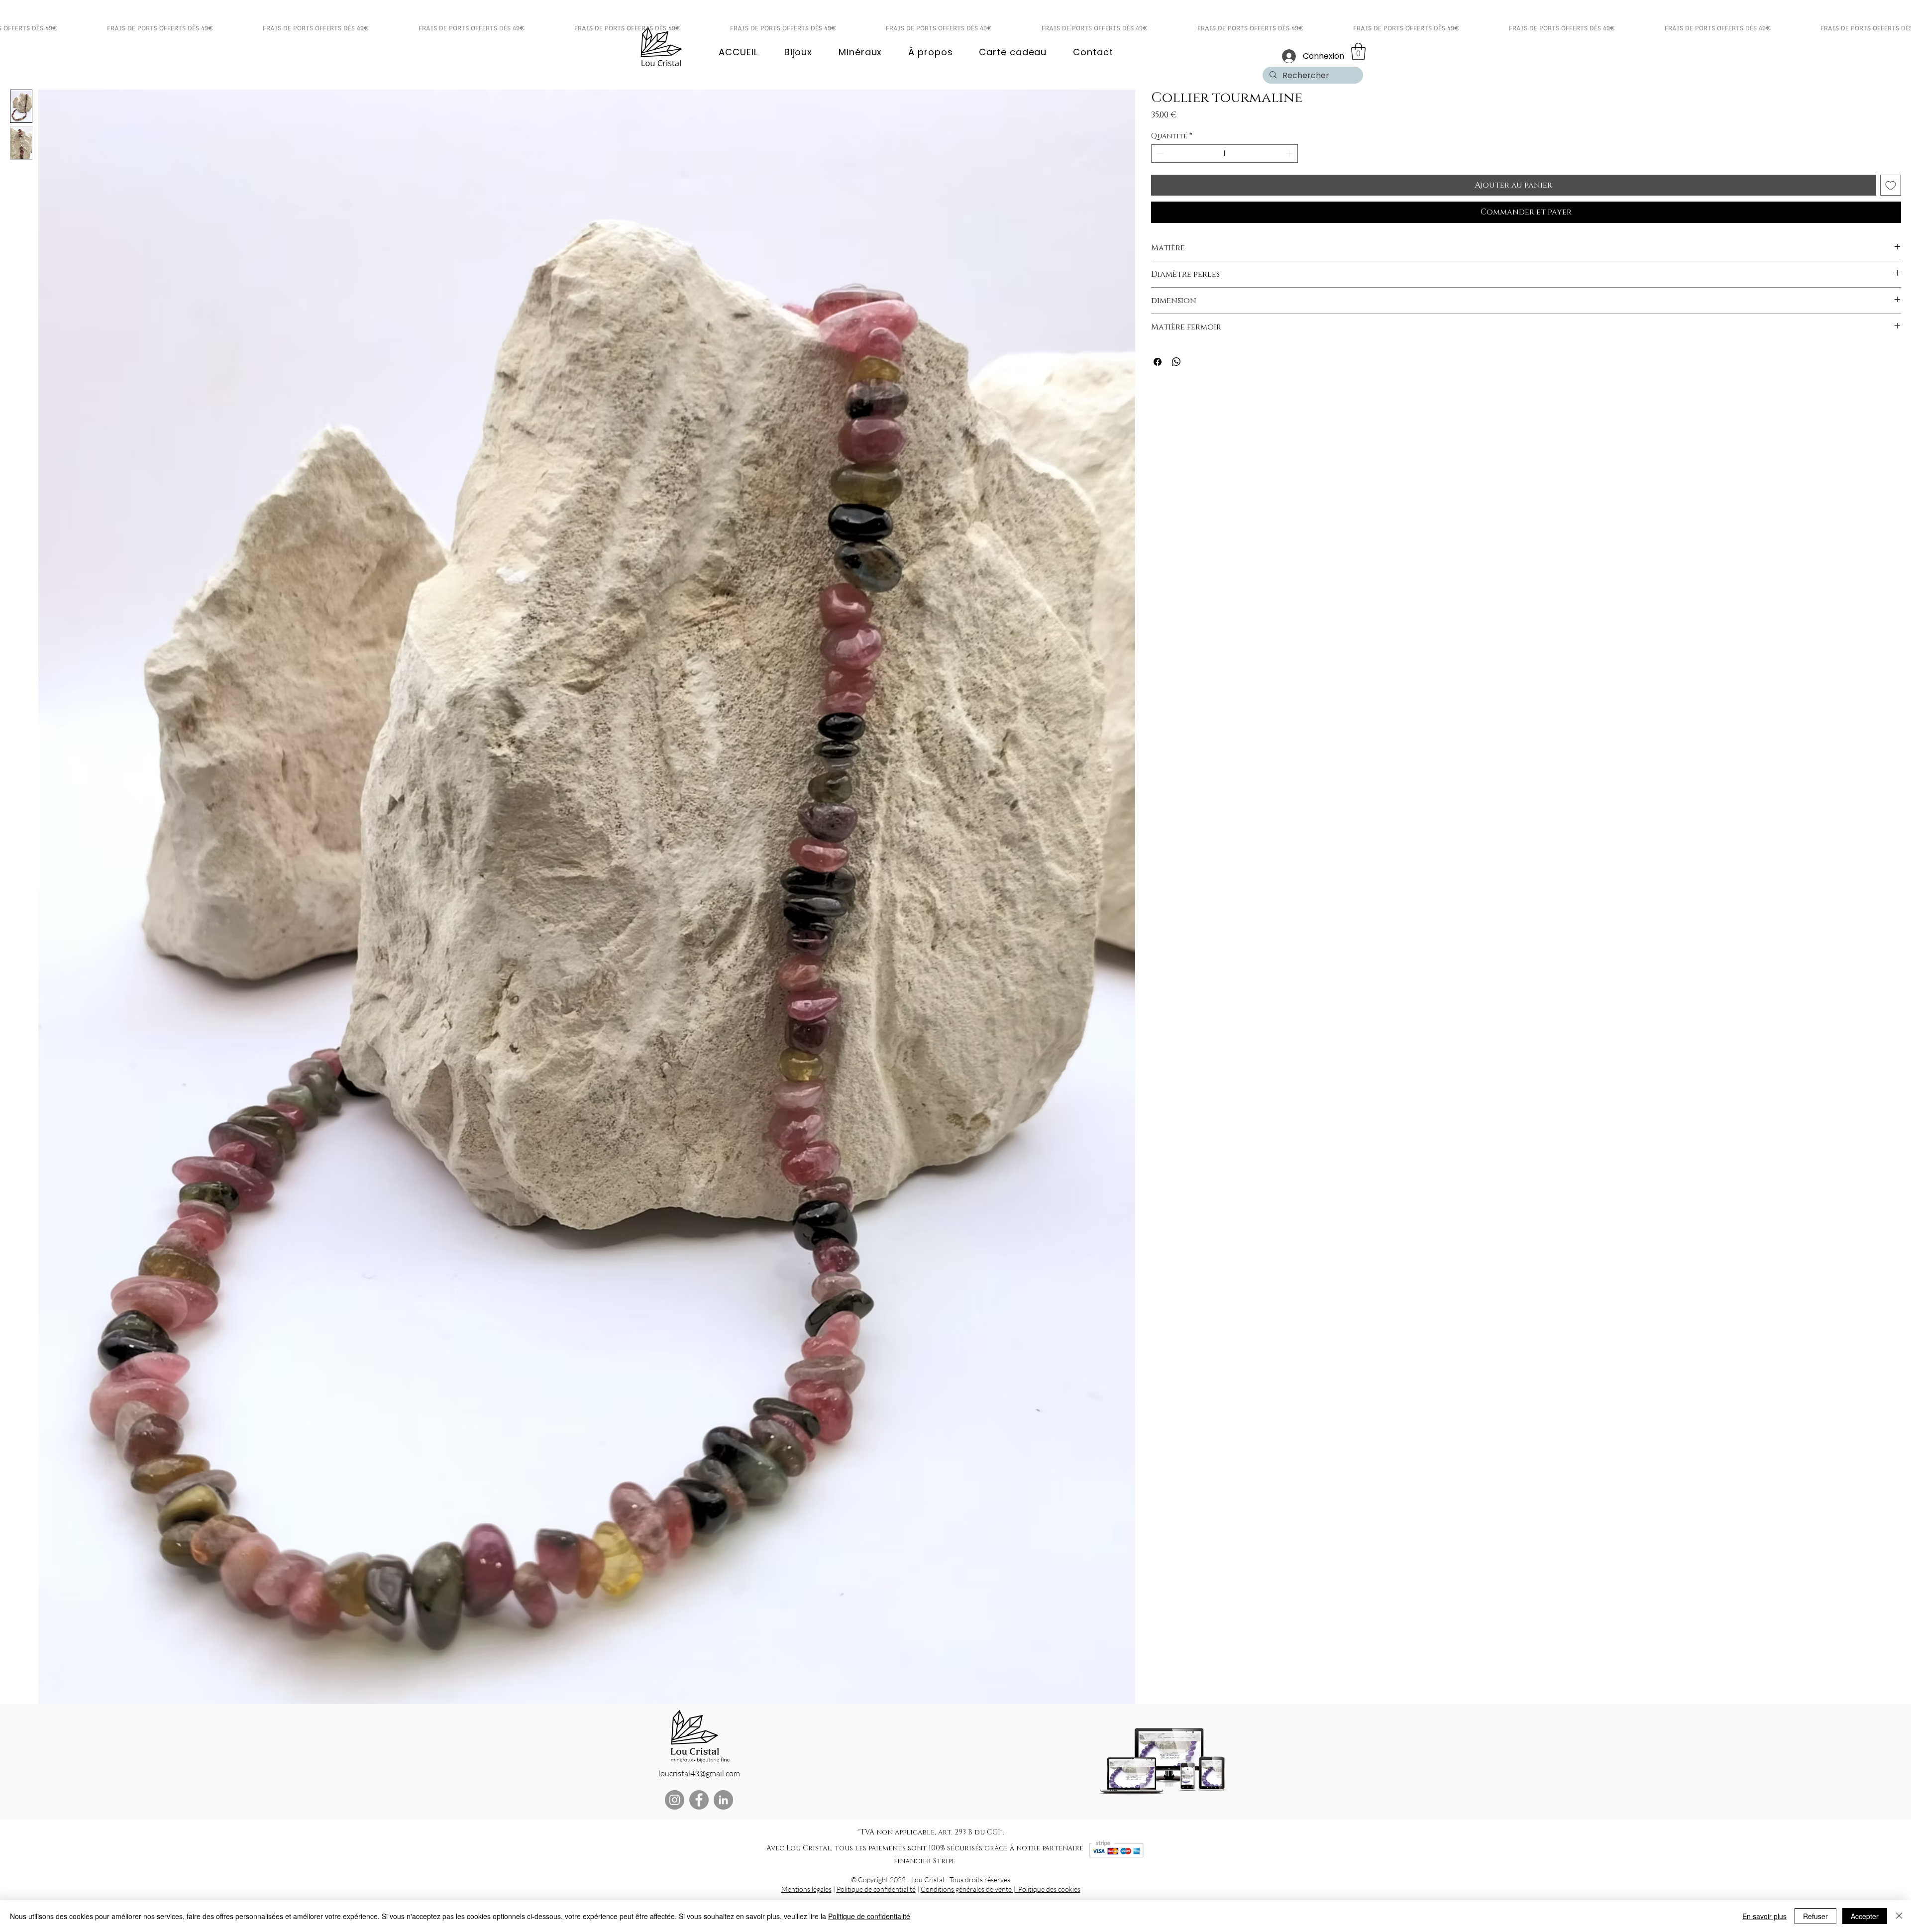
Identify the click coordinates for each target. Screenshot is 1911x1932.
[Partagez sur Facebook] (1158, 362)
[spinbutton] (1224, 154)
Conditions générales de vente (967, 1889)
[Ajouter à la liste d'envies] (1891, 185)
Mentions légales (806, 1889)
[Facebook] (699, 1800)
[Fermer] (1899, 1916)
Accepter (1865, 1916)
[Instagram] (675, 1800)
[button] (1358, 52)
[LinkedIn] (723, 1800)
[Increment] (1290, 154)
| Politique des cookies (1047, 1889)
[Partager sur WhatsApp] (1176, 362)
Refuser (1815, 1916)
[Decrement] (1159, 154)
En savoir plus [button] (1764, 1916)
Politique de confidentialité (876, 1889)
